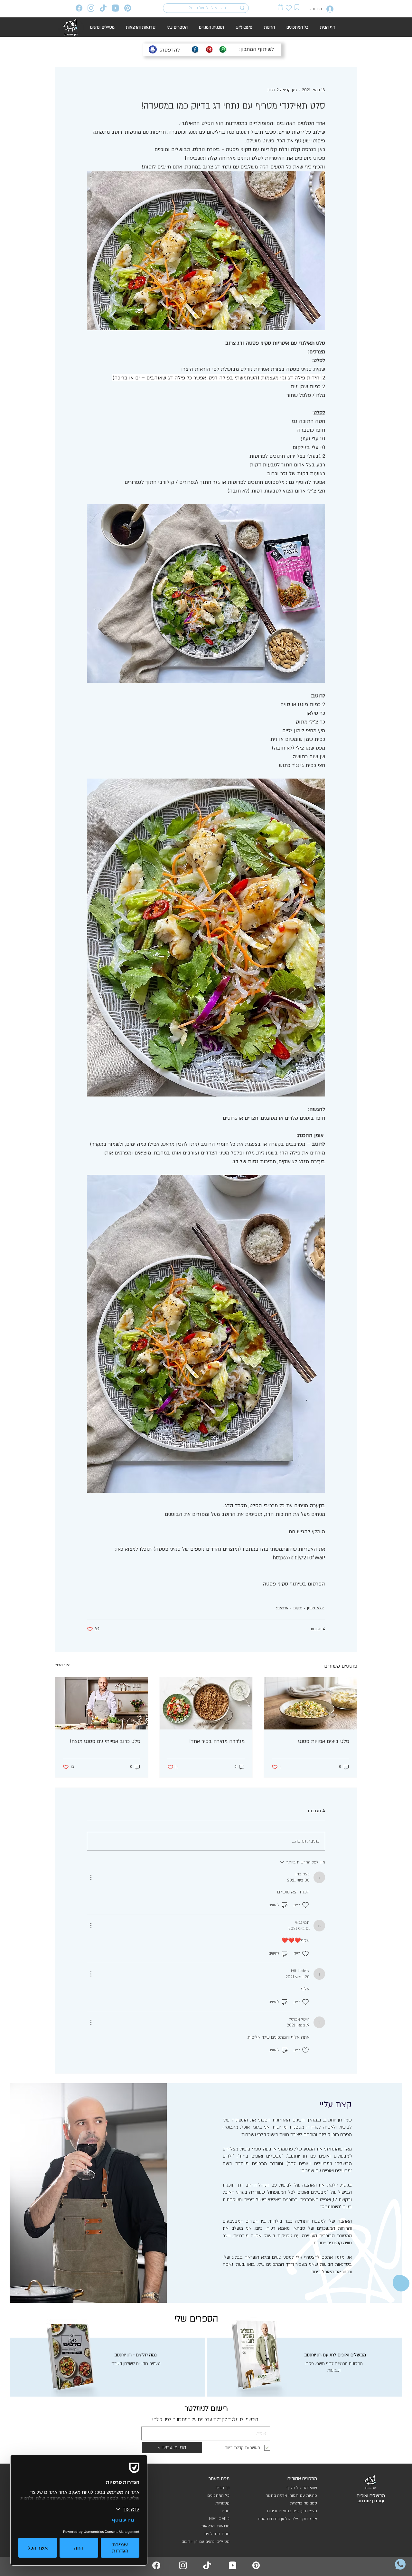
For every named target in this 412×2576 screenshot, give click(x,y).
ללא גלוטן (315, 1608)
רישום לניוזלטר (206, 2408)
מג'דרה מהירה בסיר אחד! (217, 1741)
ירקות (298, 1608)
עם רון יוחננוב (371, 2501)
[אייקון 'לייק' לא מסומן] (305, 1905)
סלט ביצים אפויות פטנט (324, 1741)
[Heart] (289, 8)
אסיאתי (282, 1608)
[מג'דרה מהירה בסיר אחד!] (206, 1703)
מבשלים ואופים (371, 2496)
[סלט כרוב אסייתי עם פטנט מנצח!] (102, 1703)
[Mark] (297, 7)
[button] (280, 7)
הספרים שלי (196, 2319)
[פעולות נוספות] (91, 1877)
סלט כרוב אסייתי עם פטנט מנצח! (105, 1741)
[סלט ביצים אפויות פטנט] (310, 1703)
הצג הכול (63, 1665)
